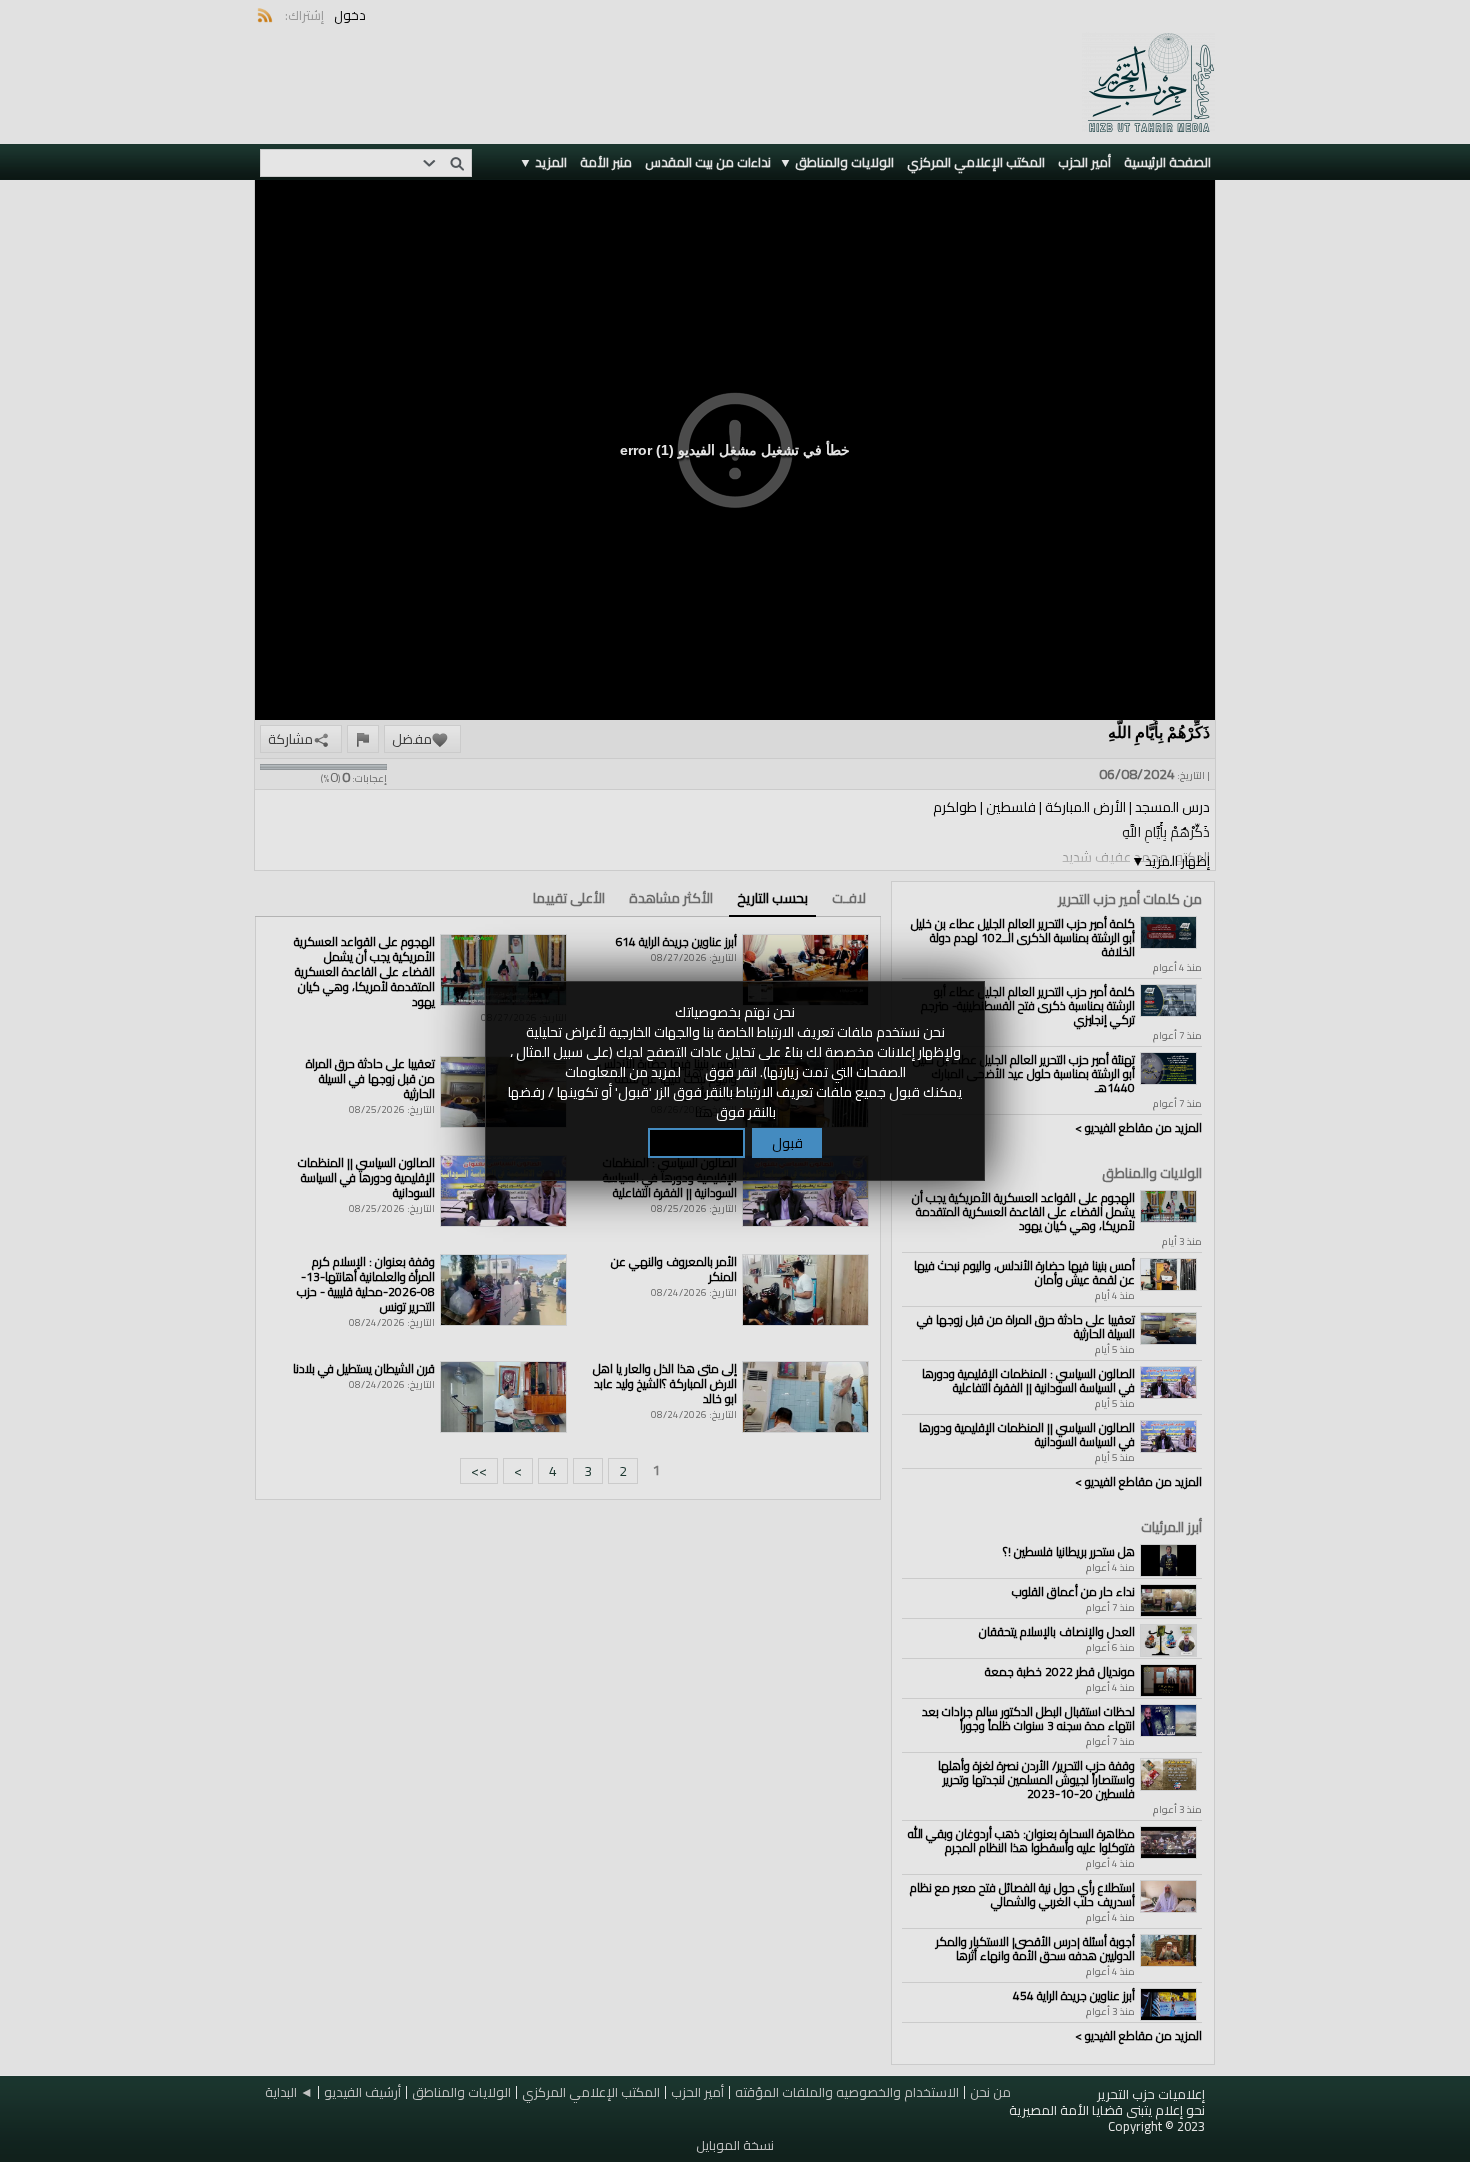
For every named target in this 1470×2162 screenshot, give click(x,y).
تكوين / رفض (696, 1143)
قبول (787, 1143)
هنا (693, 1072)
